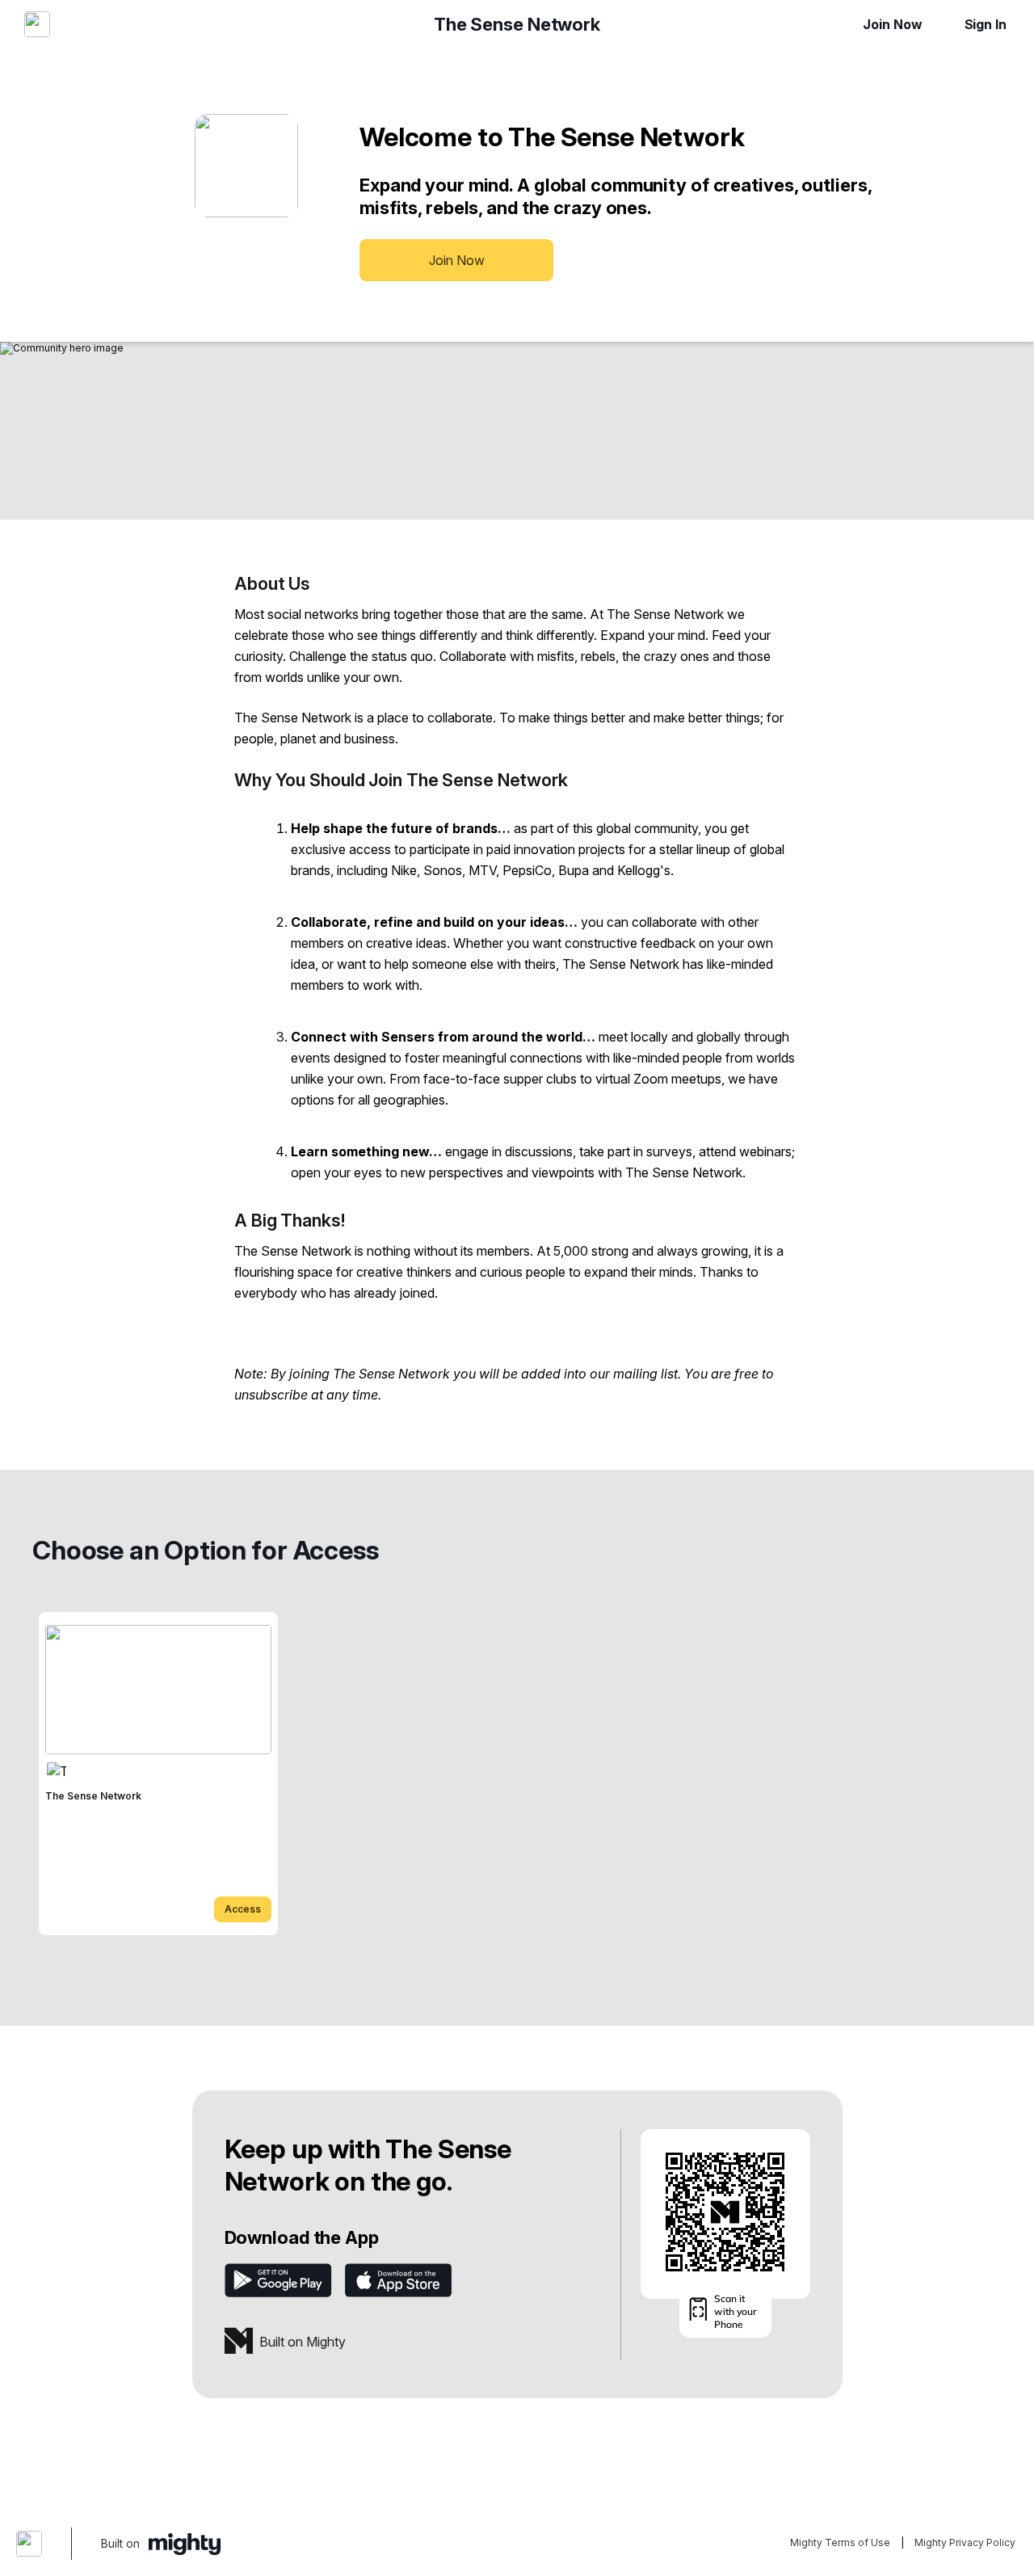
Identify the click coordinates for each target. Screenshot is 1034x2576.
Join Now (892, 24)
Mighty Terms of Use (840, 2542)
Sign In (986, 24)
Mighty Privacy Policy (965, 2542)
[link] (158, 1774)
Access (243, 1909)
